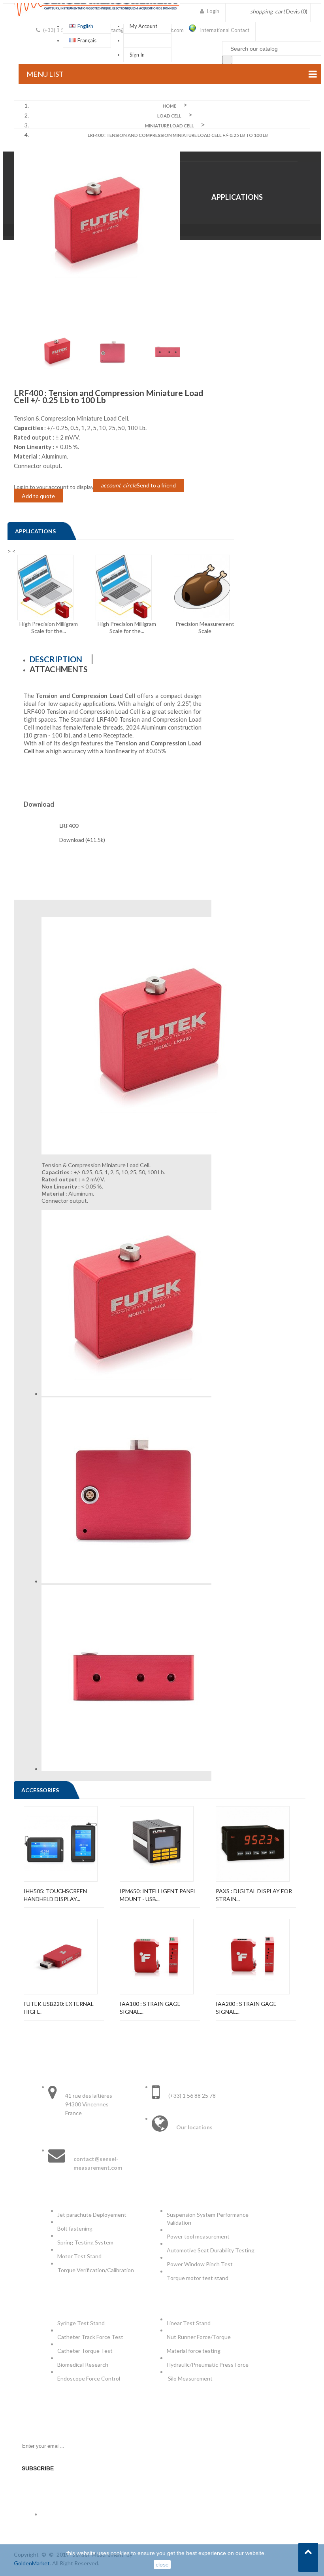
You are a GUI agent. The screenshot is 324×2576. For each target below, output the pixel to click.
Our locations (194, 2127)
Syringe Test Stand (81, 2323)
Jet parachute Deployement (92, 2215)
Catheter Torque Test (85, 2351)
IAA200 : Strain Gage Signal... (246, 2008)
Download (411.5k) (82, 840)
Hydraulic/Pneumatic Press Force (208, 2365)
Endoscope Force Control (89, 2378)
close (162, 2565)
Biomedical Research (83, 2365)
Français (87, 40)
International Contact (225, 30)
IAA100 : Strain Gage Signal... (150, 2008)
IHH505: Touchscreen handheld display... (55, 1895)
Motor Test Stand (79, 2256)
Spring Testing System (85, 2242)
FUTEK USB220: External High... (59, 2008)
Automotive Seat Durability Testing (211, 2250)
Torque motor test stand (198, 2278)
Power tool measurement (199, 2236)
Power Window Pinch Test (201, 2264)
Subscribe (38, 2468)
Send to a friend (138, 485)
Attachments (59, 669)
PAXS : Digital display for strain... (254, 1895)
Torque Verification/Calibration (96, 2270)
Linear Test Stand (189, 2323)
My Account (143, 26)
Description (56, 659)
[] (227, 60)
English (85, 26)
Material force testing (194, 2351)
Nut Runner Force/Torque (199, 2337)
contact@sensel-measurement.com (98, 2163)
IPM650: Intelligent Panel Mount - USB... (158, 1895)
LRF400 (69, 825)
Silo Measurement (191, 2378)
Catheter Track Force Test (91, 2337)
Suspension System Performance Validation (208, 2219)
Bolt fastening (75, 2228)
